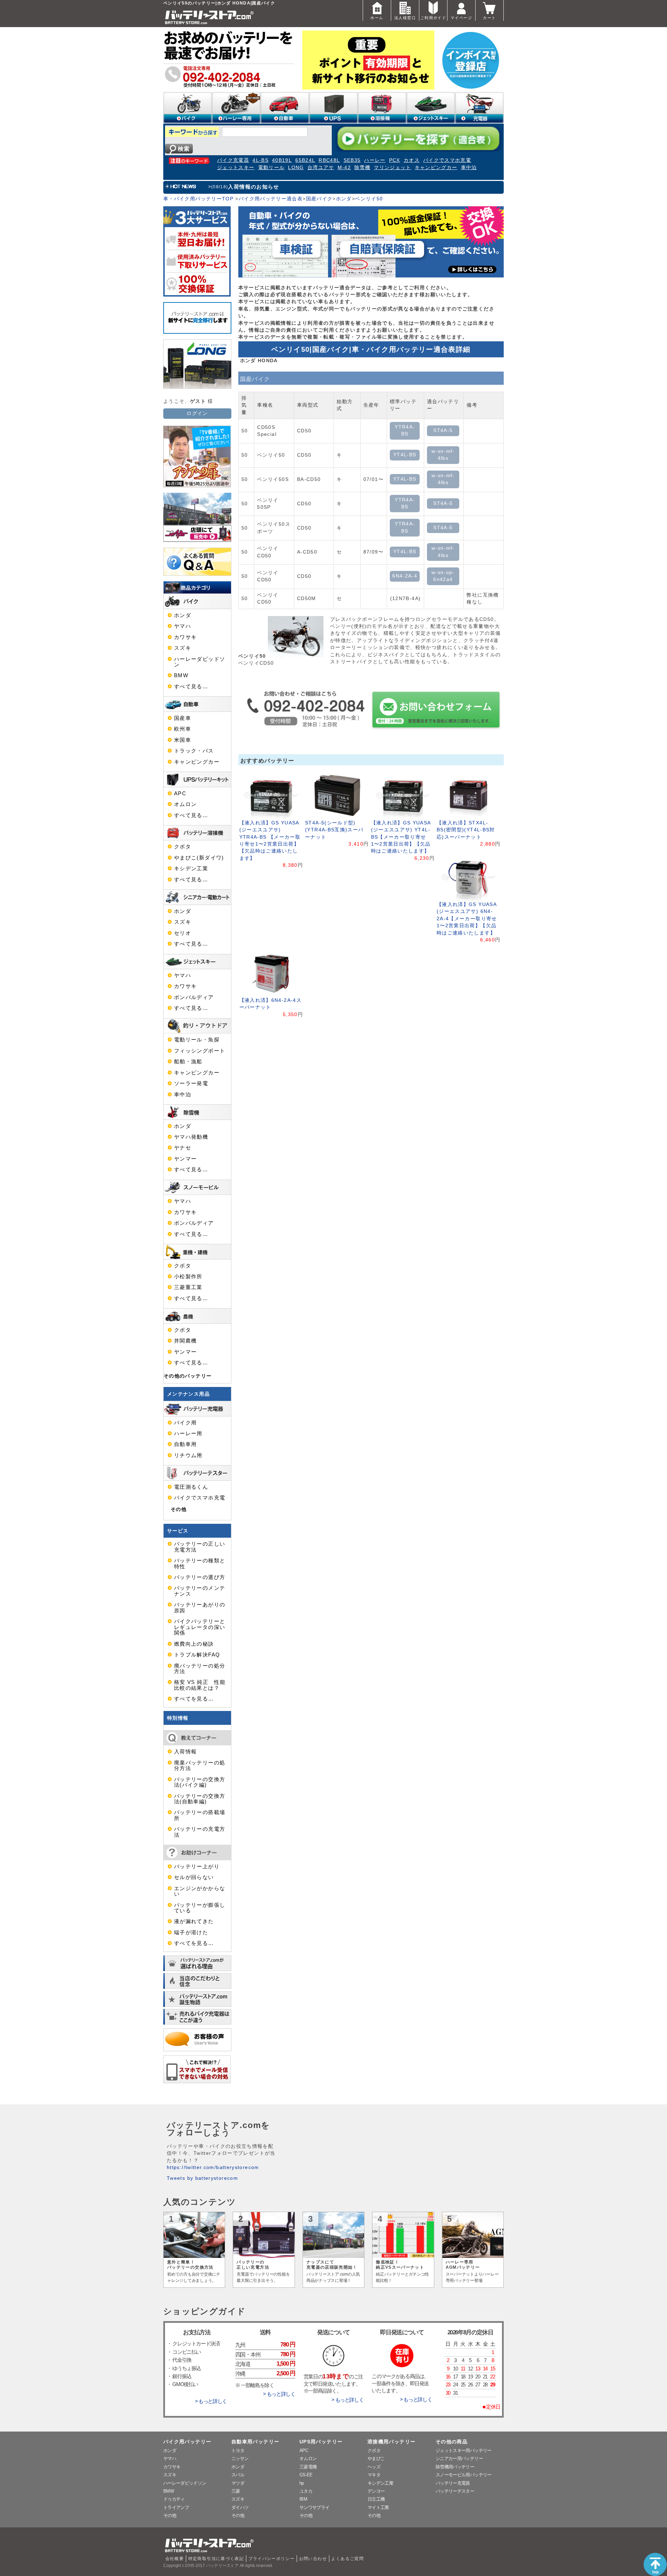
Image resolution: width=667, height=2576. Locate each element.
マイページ (461, 18)
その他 (179, 1509)
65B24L (305, 160)
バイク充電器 (233, 160)
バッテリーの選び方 (200, 1577)
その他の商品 (452, 2442)
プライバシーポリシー (272, 2559)
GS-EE (306, 2475)
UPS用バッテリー (321, 2442)
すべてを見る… (194, 1699)
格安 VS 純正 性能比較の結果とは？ (200, 1685)
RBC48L (329, 160)
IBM (303, 2499)
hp (302, 2483)
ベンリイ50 (369, 199)
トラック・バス (194, 751)
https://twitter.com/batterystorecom (213, 2167)
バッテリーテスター (455, 2491)
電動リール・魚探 (197, 1040)
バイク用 (185, 1423)
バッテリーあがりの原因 (200, 1607)
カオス (412, 160)
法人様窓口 (405, 18)
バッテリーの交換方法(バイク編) (200, 1782)
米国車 (183, 740)
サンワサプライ (314, 2507)
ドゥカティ (174, 2499)
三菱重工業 (188, 1287)
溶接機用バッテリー (392, 2442)
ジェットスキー (236, 168)
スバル (238, 2475)
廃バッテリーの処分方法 (200, 1669)
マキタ (374, 2475)
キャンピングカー (436, 168)
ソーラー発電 (191, 1083)
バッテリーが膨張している (200, 1908)
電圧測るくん (191, 1487)
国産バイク (319, 199)
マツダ (238, 2483)
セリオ (183, 933)
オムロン (185, 804)
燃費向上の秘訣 (194, 1644)
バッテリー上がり (197, 1867)
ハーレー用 (188, 1434)
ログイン (197, 413)
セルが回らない (194, 1877)
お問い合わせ (313, 2559)
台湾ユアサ (321, 168)
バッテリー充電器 (453, 2483)
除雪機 (362, 168)
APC (180, 793)
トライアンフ (176, 2507)
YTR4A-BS (405, 430)
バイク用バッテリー (187, 2442)
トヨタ (238, 2450)
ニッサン (240, 2458)
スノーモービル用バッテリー (464, 2475)
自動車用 (185, 1444)
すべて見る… (191, 687)
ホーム (377, 18)
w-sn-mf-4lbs (443, 455)
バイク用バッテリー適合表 (271, 199)
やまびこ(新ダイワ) (199, 858)
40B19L (282, 160)
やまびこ (376, 2458)
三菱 (236, 2491)
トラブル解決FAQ (197, 1655)
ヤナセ (183, 1148)
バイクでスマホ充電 (447, 160)
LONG (296, 168)
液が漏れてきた (194, 1921)
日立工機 (376, 2499)
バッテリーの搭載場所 (200, 1815)
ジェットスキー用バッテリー (464, 2450)
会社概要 (175, 2559)
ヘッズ (374, 2467)
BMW (181, 675)
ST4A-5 (443, 430)
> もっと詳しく (211, 2401)
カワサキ (185, 637)
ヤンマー (185, 1159)
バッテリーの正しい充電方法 (200, 1547)
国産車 (183, 718)
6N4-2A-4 (405, 576)
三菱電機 (308, 2467)
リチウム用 (188, 1455)
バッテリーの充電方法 (200, 1832)
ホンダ (344, 199)
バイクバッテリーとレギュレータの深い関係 (200, 1627)
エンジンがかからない (200, 1891)
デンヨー (376, 2491)
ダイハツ (240, 2507)
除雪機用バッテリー (455, 2467)
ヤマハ (183, 626)
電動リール (271, 168)
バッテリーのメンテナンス (200, 1591)
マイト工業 (378, 2507)
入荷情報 (185, 1752)
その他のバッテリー (188, 1376)
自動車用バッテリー (255, 2442)
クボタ (183, 847)
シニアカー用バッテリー (459, 2458)
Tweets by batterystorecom (202, 2178)
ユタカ (306, 2491)
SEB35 (352, 160)
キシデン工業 (191, 869)
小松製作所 (188, 1277)
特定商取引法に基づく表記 (216, 2559)
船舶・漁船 (188, 1062)
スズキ (183, 648)
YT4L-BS (405, 455)
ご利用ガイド (433, 18)
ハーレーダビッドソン (200, 662)
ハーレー (375, 160)
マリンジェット (393, 168)
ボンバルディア (194, 997)
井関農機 (185, 1341)
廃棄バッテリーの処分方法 (200, 1765)
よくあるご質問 (347, 2559)
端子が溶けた (191, 1933)
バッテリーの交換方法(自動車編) (200, 1799)
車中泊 (469, 168)
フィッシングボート (200, 1051)
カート (489, 18)
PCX (395, 160)
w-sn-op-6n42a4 (443, 576)
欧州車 (183, 729)
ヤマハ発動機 (191, 1137)
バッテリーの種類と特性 (200, 1563)
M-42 (344, 168)
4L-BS (261, 160)
